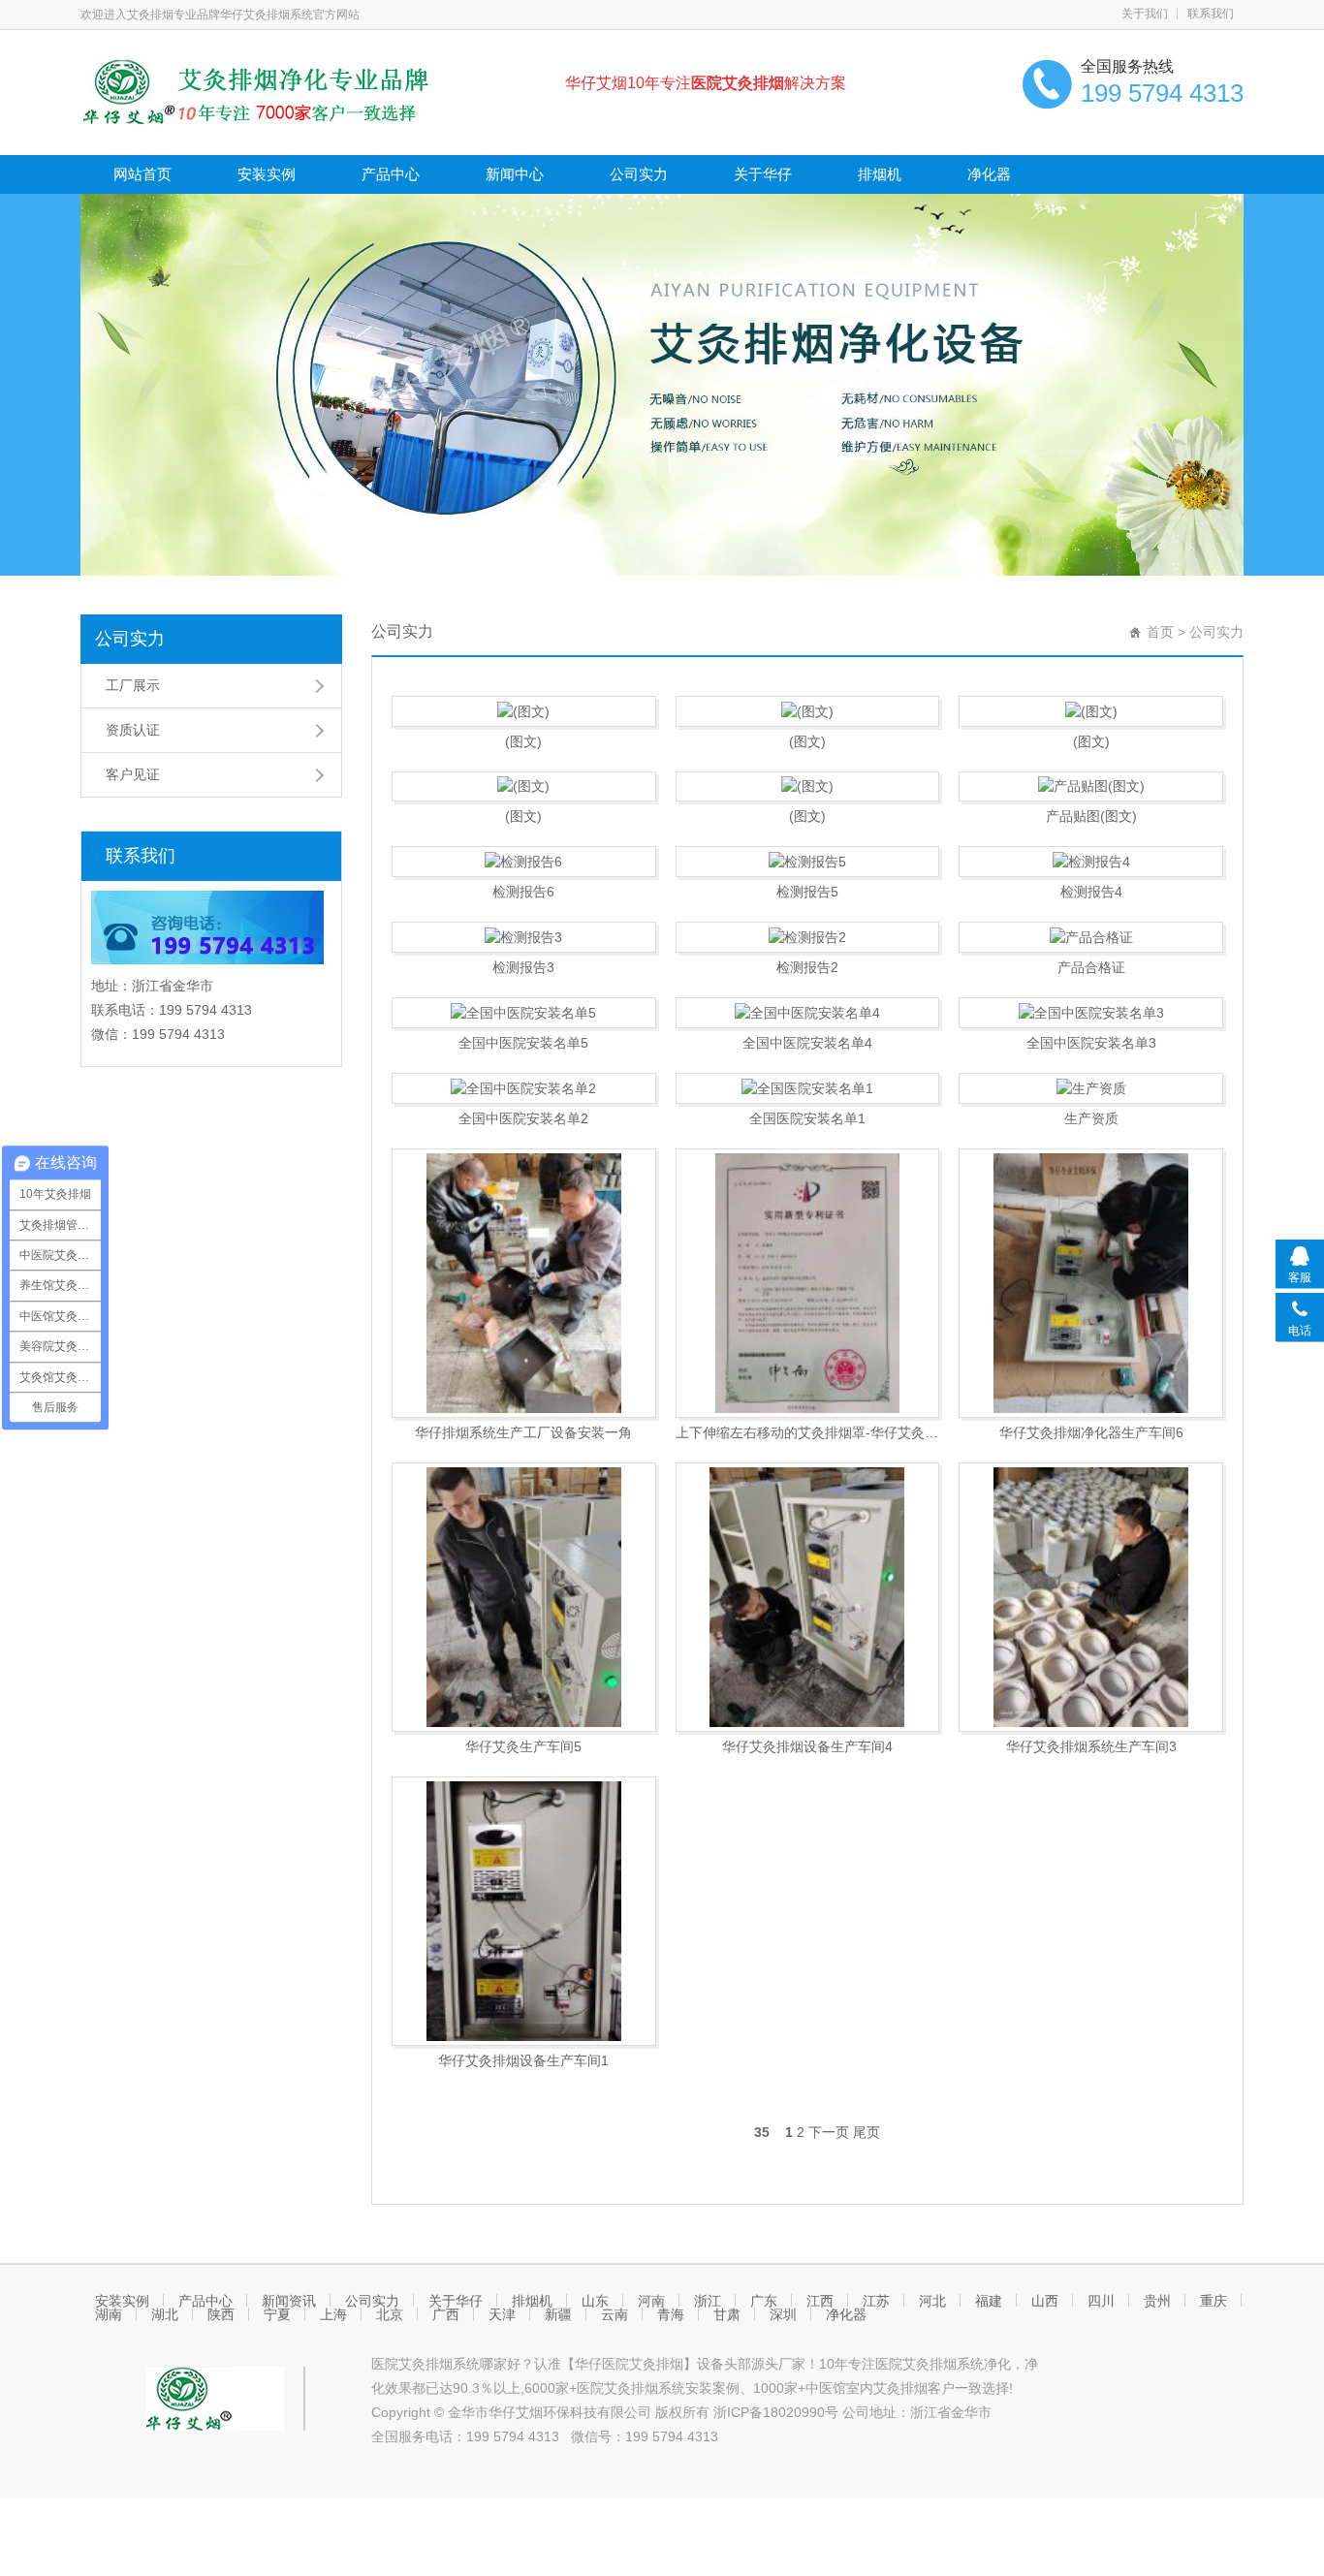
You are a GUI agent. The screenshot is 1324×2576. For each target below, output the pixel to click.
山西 (1045, 2301)
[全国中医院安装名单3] (1091, 1013)
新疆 (558, 2314)
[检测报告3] (524, 937)
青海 (671, 2314)
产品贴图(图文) (1091, 816)
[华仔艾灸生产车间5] (524, 1597)
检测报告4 (1091, 892)
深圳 (783, 2314)
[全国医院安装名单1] (808, 1088)
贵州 (1157, 2301)
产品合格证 (1091, 967)
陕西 (221, 2314)
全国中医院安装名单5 (523, 1043)
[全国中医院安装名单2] (524, 1088)
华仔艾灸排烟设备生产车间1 (523, 2060)
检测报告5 (807, 892)
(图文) (523, 741)
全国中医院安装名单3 (1091, 1043)
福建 (989, 2301)
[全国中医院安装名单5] (524, 1013)
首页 (1160, 632)
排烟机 (880, 174)
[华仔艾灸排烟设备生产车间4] (808, 1597)
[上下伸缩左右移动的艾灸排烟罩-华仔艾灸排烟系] (808, 1283)
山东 (595, 2301)
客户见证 (133, 774)
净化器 (989, 174)
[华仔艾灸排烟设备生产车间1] (524, 1911)
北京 (390, 2314)
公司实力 (639, 174)
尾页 (867, 2132)
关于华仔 (763, 174)
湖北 (165, 2314)
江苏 (876, 2301)
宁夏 (277, 2314)
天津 (502, 2314)
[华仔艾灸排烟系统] (295, 90)
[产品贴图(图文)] (1091, 787)
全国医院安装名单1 (807, 1118)
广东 (764, 2301)
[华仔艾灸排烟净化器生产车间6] (1091, 1283)
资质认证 (133, 730)
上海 (333, 2314)
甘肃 (727, 2314)
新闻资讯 (289, 2301)
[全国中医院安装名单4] (808, 1013)
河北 (932, 2301)
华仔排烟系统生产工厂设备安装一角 (523, 1432)
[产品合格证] (1091, 937)
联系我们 (1211, 14)
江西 (820, 2301)
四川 (1101, 2301)
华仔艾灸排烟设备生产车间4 (807, 1746)
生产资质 (1091, 1118)
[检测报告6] (524, 862)
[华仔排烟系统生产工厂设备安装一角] (524, 1283)
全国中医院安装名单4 (807, 1043)
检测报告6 (523, 892)
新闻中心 (515, 174)
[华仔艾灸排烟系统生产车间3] (1091, 1597)
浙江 (708, 2301)
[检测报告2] (808, 937)
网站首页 (142, 174)
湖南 (109, 2314)
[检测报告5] (808, 862)
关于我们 (1145, 14)
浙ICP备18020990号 (778, 2412)
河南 (651, 2301)
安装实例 (267, 174)
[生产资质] (1091, 1088)
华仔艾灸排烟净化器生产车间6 (1091, 1432)
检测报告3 (523, 967)
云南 (615, 2314)
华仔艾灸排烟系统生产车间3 (1091, 1746)
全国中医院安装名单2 (523, 1118)
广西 (446, 2314)
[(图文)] (524, 711)
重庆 (1214, 2301)
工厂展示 (133, 685)
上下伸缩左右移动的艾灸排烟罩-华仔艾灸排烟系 (808, 1432)
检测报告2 (807, 967)
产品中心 (391, 174)
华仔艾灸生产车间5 (523, 1746)
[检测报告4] (1091, 862)
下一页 (829, 2132)
